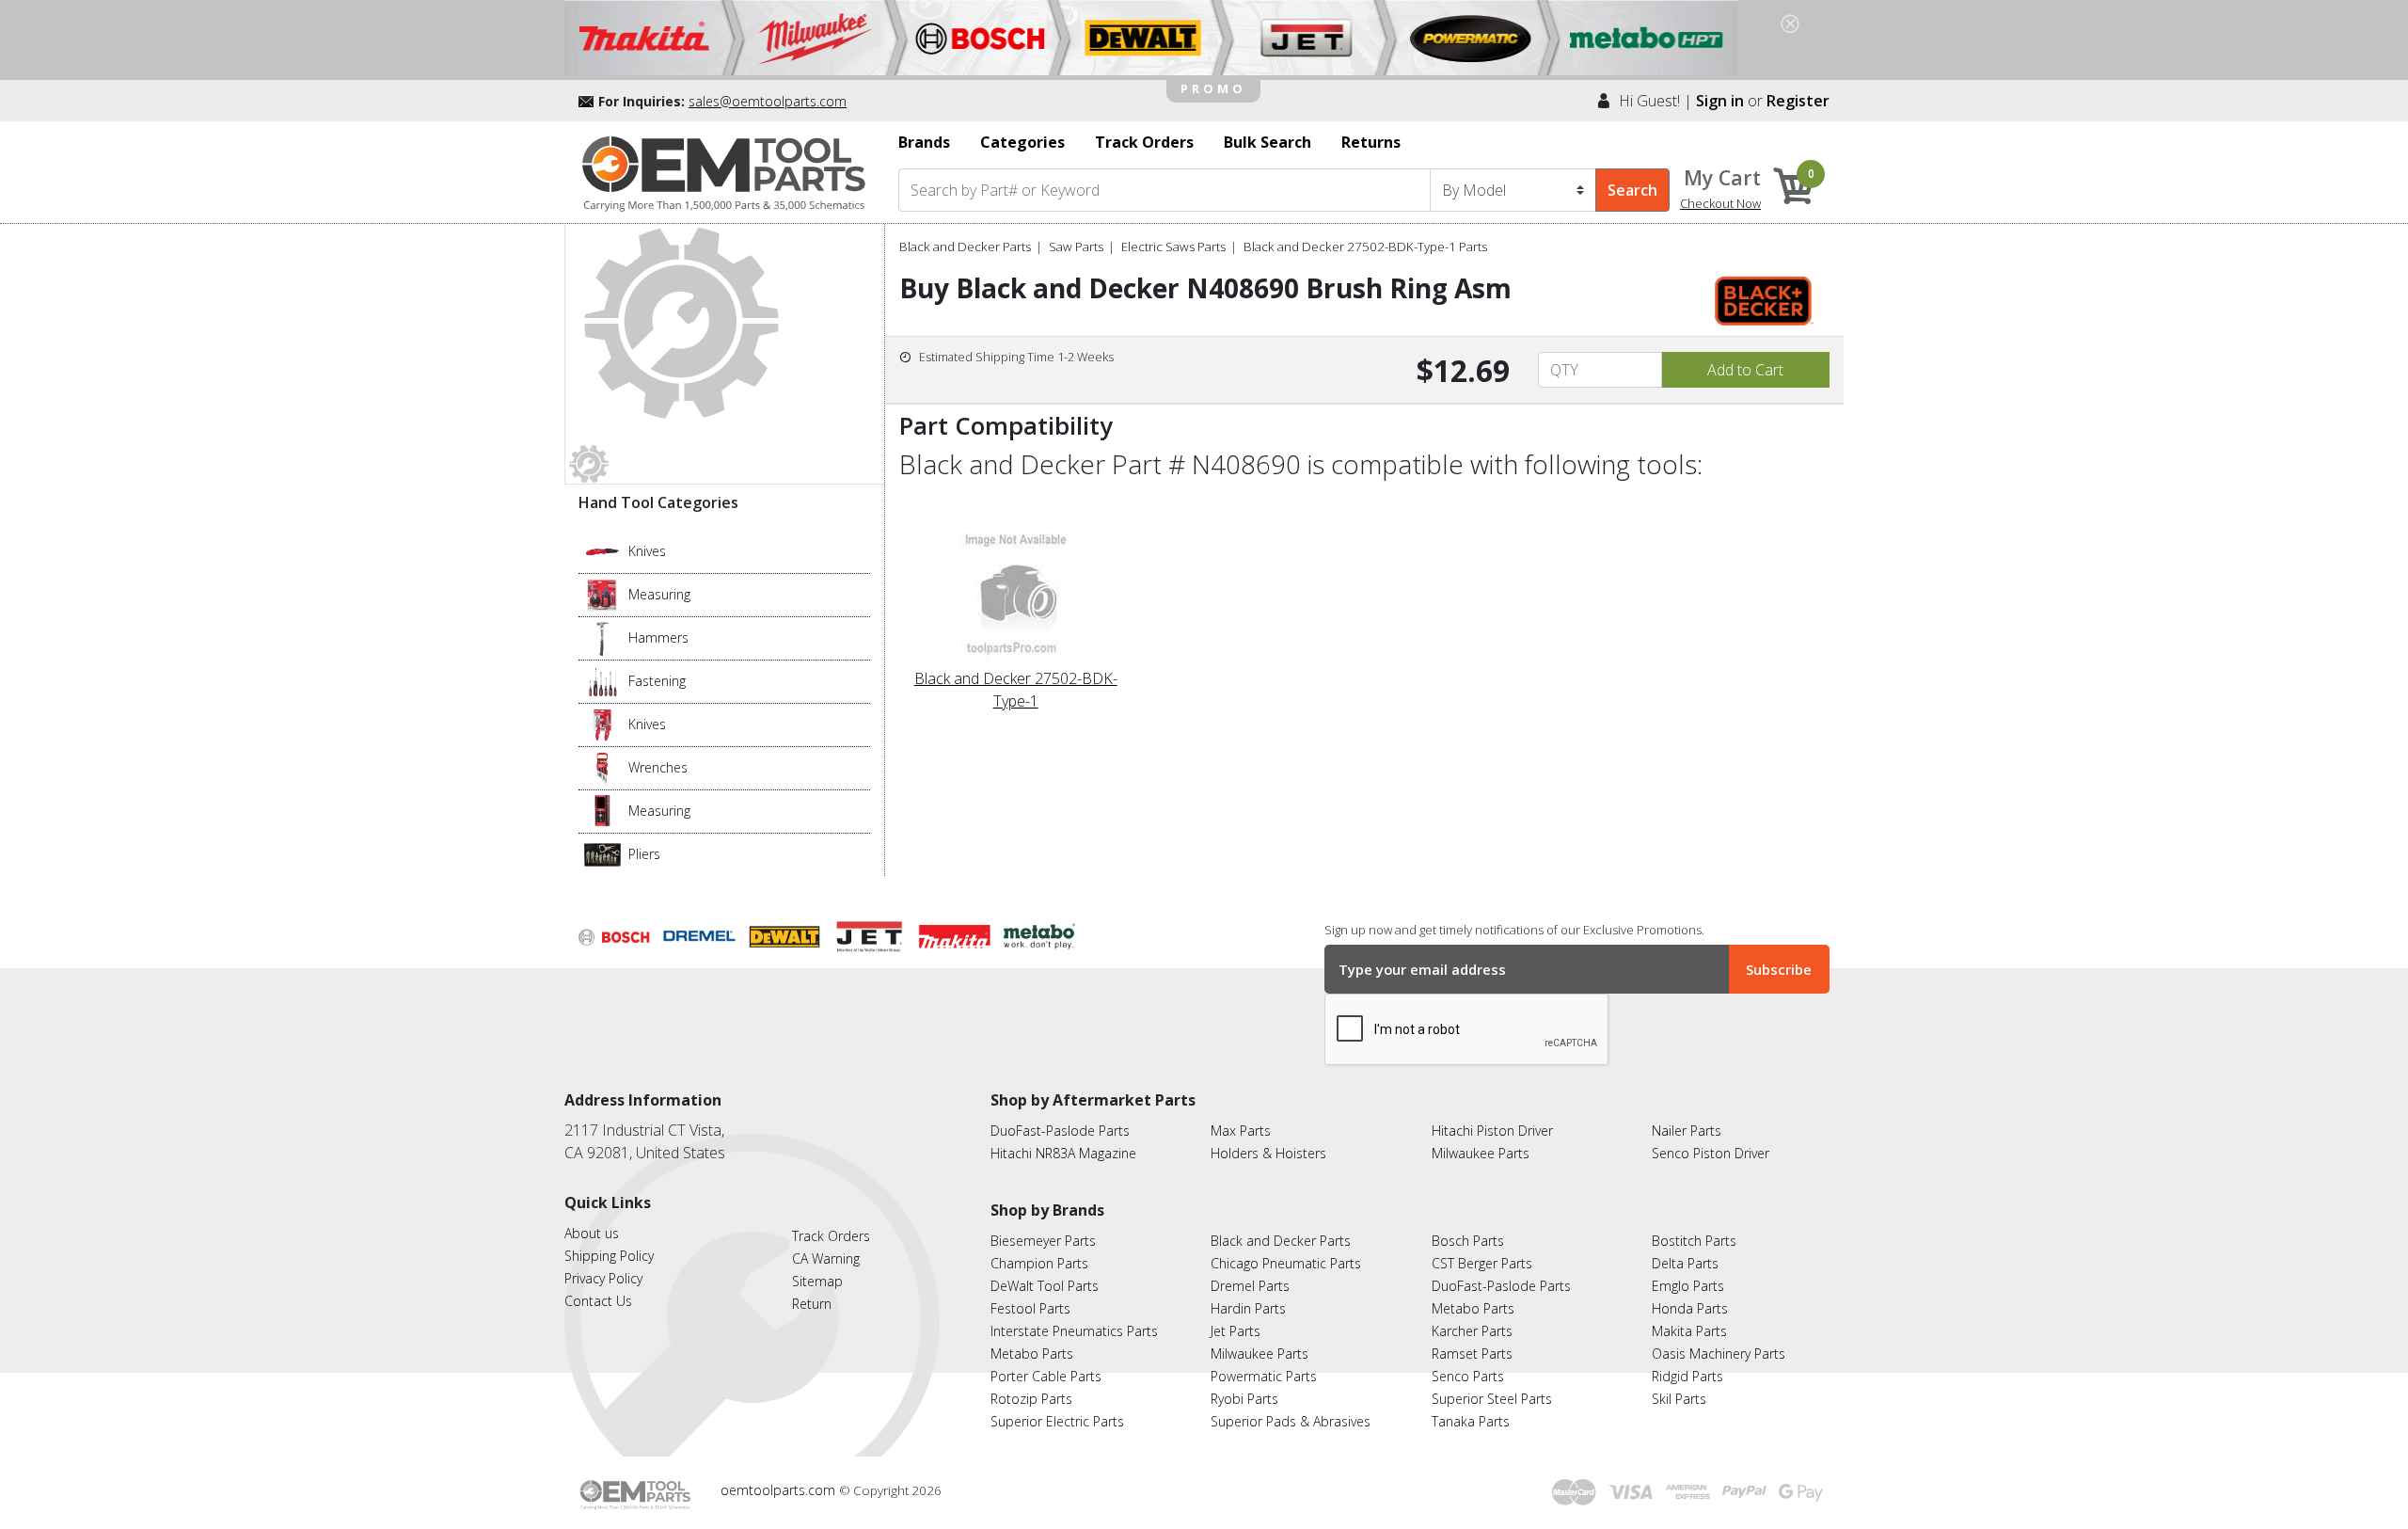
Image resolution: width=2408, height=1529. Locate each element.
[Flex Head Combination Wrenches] (602, 767)
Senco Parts (1468, 1376)
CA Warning (826, 1258)
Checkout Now (1720, 203)
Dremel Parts (1250, 1286)
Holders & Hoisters (1268, 1153)
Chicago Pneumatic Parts (1286, 1263)
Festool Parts (1030, 1308)
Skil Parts (1679, 1399)
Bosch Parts (1468, 1241)
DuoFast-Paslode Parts (1060, 1131)
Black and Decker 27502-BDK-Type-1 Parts (1365, 247)
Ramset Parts (1472, 1354)
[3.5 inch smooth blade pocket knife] (602, 550)
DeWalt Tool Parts (1045, 1286)
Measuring (659, 594)
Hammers (658, 637)
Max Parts (1241, 1131)
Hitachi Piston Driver (1492, 1131)
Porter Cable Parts (1046, 1376)
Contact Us (598, 1301)
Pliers (644, 854)
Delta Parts (1685, 1263)
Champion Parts (1039, 1263)
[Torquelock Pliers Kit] (602, 853)
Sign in (1720, 101)
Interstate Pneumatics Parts (1074, 1331)
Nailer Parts (1687, 1131)
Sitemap (817, 1281)
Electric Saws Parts (1173, 247)
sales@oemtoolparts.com (768, 101)
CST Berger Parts (1482, 1263)
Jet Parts (1236, 1331)
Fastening (657, 681)
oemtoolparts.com (780, 1490)
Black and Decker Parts (965, 247)
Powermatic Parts (1264, 1376)
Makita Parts (1689, 1331)
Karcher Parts (1472, 1331)
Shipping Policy (609, 1256)
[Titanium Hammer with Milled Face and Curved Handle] (602, 637)
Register (1798, 101)
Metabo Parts (1032, 1354)
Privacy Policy (603, 1278)
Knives (647, 551)
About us (592, 1233)
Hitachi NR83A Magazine (1063, 1153)
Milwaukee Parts (1481, 1153)
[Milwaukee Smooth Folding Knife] (602, 724)
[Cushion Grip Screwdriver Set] (602, 680)
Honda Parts (1690, 1308)
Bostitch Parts (1694, 1241)
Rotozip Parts (1031, 1399)
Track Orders (831, 1236)
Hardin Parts (1248, 1308)
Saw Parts (1076, 247)
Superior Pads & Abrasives (1291, 1421)
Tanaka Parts (1471, 1421)
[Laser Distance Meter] (602, 810)
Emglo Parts (1688, 1286)
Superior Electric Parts (1057, 1421)
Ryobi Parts (1244, 1399)
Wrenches (658, 767)
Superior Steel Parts (1492, 1399)
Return (812, 1304)
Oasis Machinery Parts (1719, 1354)
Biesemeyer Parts (1043, 1241)
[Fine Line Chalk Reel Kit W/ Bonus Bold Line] (602, 594)
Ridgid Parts (1687, 1376)
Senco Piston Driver (1711, 1153)
